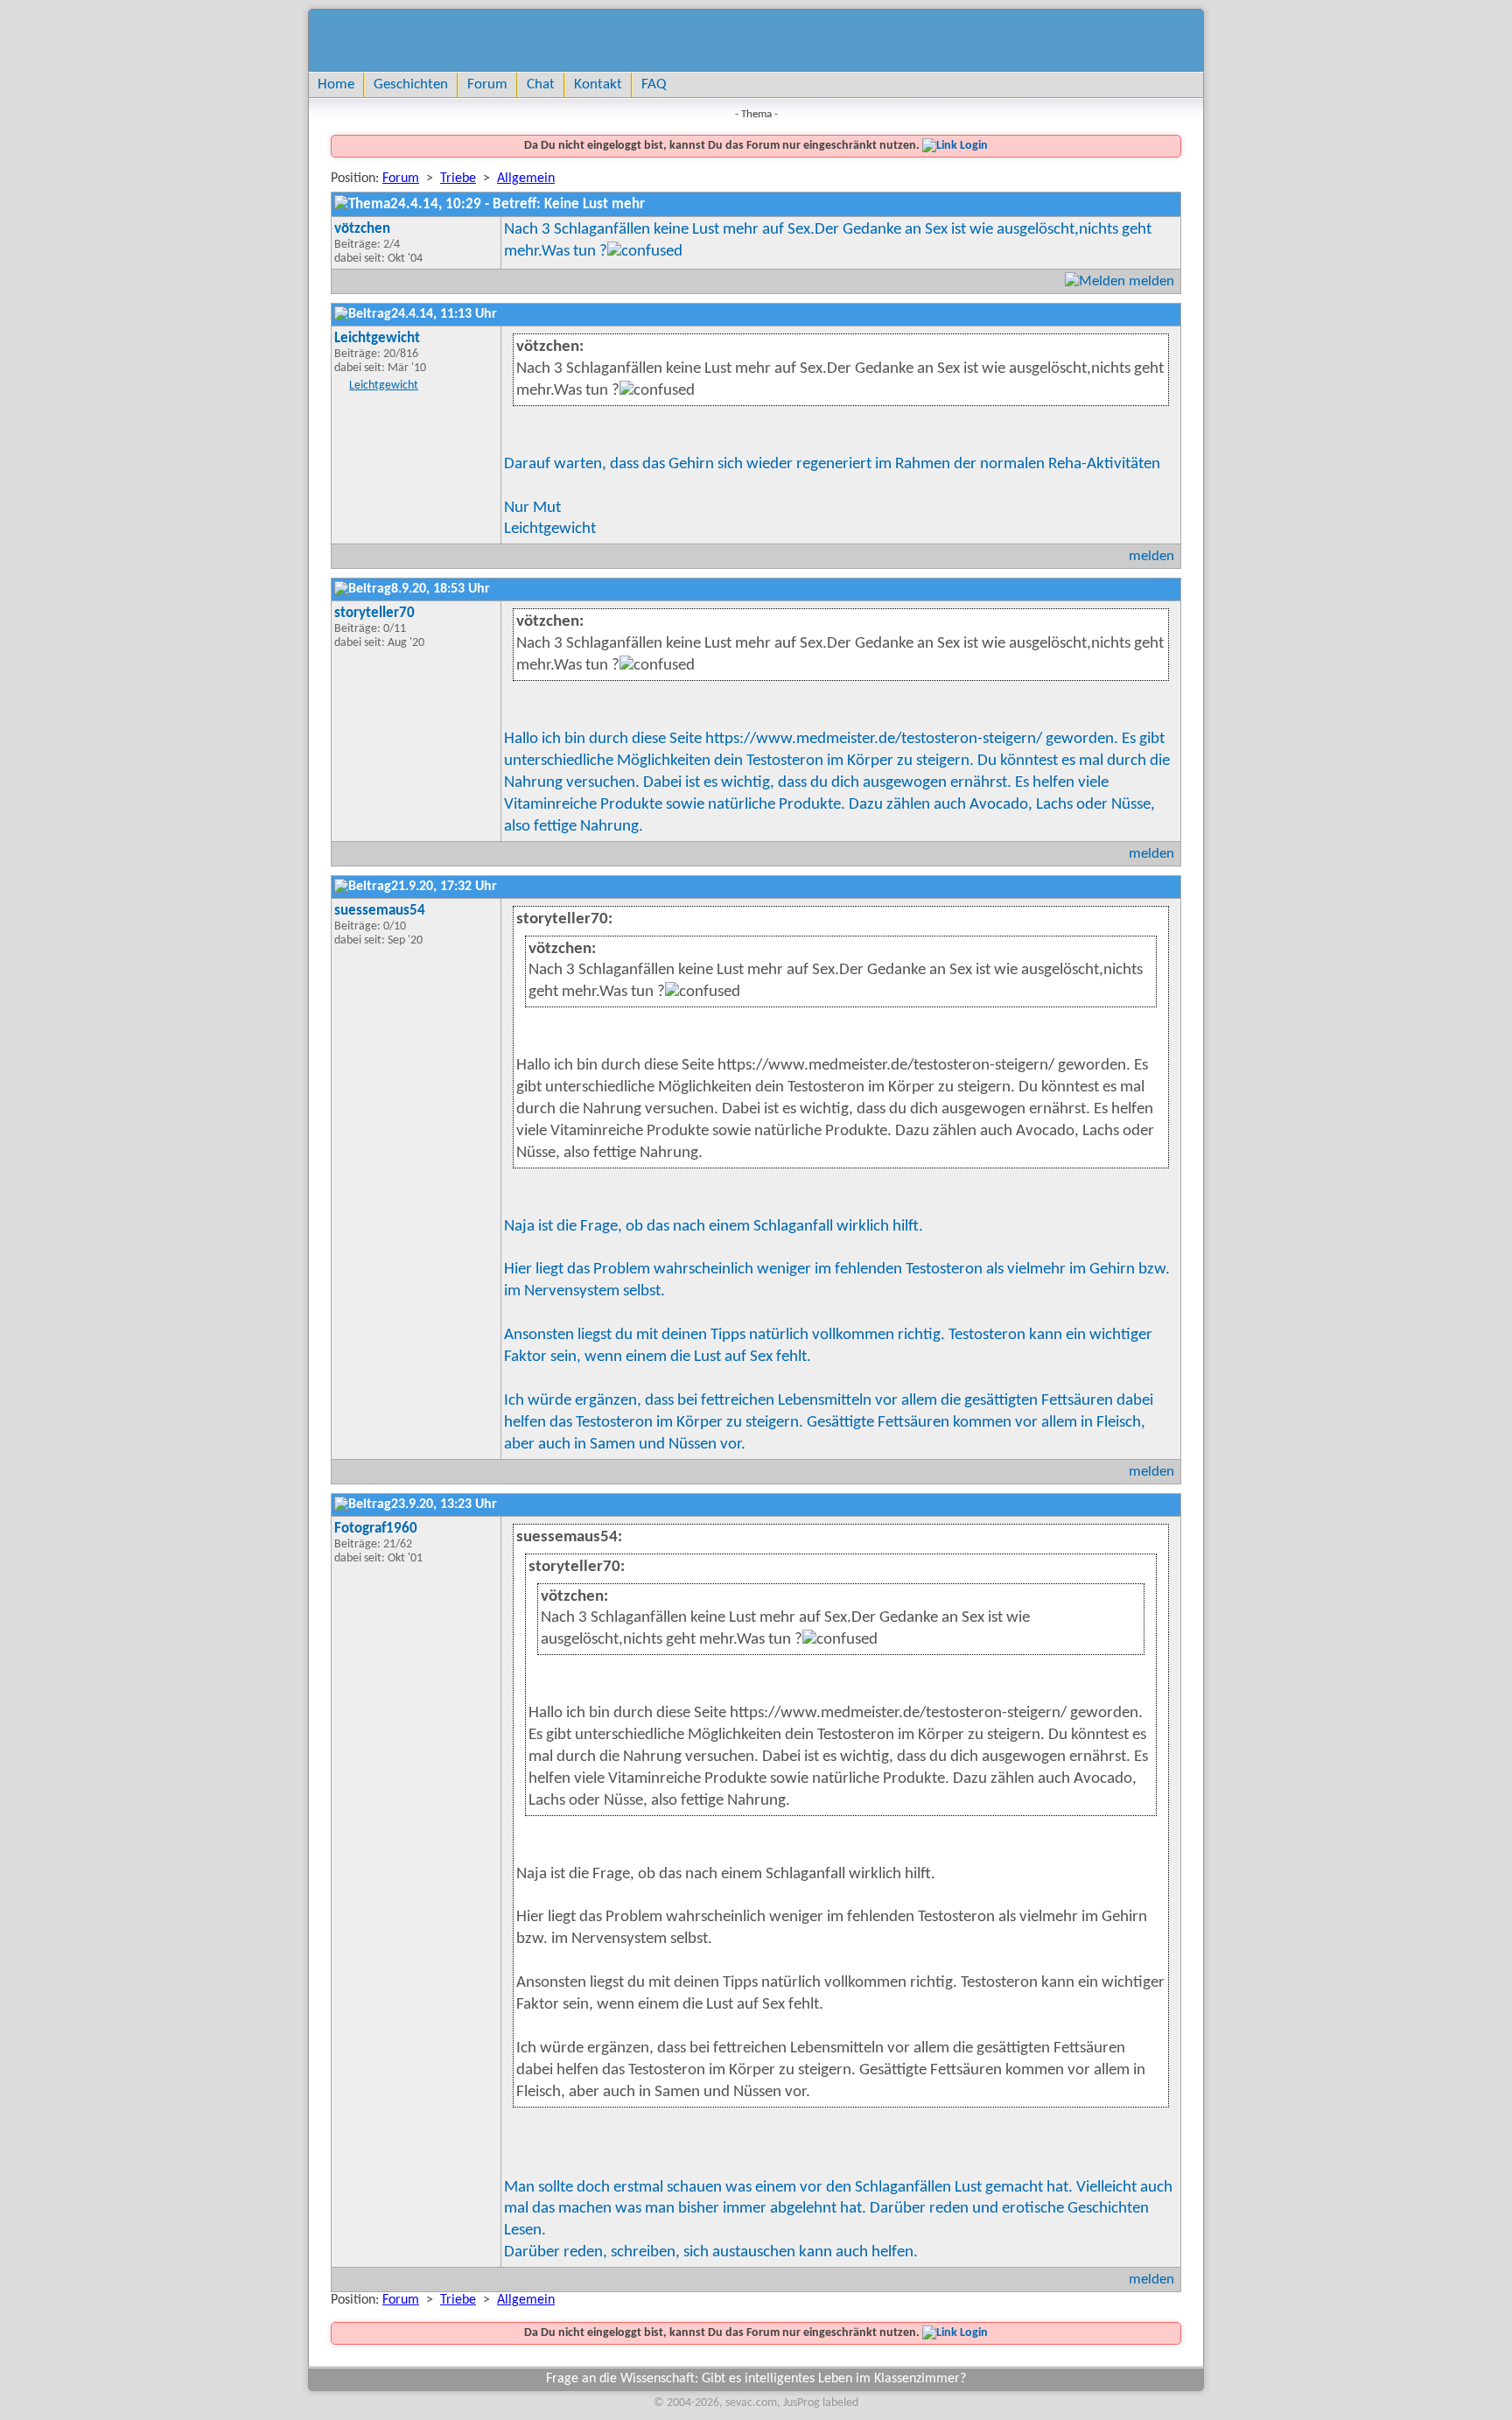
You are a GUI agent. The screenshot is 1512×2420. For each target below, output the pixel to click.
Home (336, 84)
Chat (541, 84)
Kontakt (598, 84)
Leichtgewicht (384, 386)
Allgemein (526, 179)
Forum (487, 84)
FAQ (654, 84)
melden (1151, 281)
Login (973, 146)
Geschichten (411, 84)
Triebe (458, 179)
